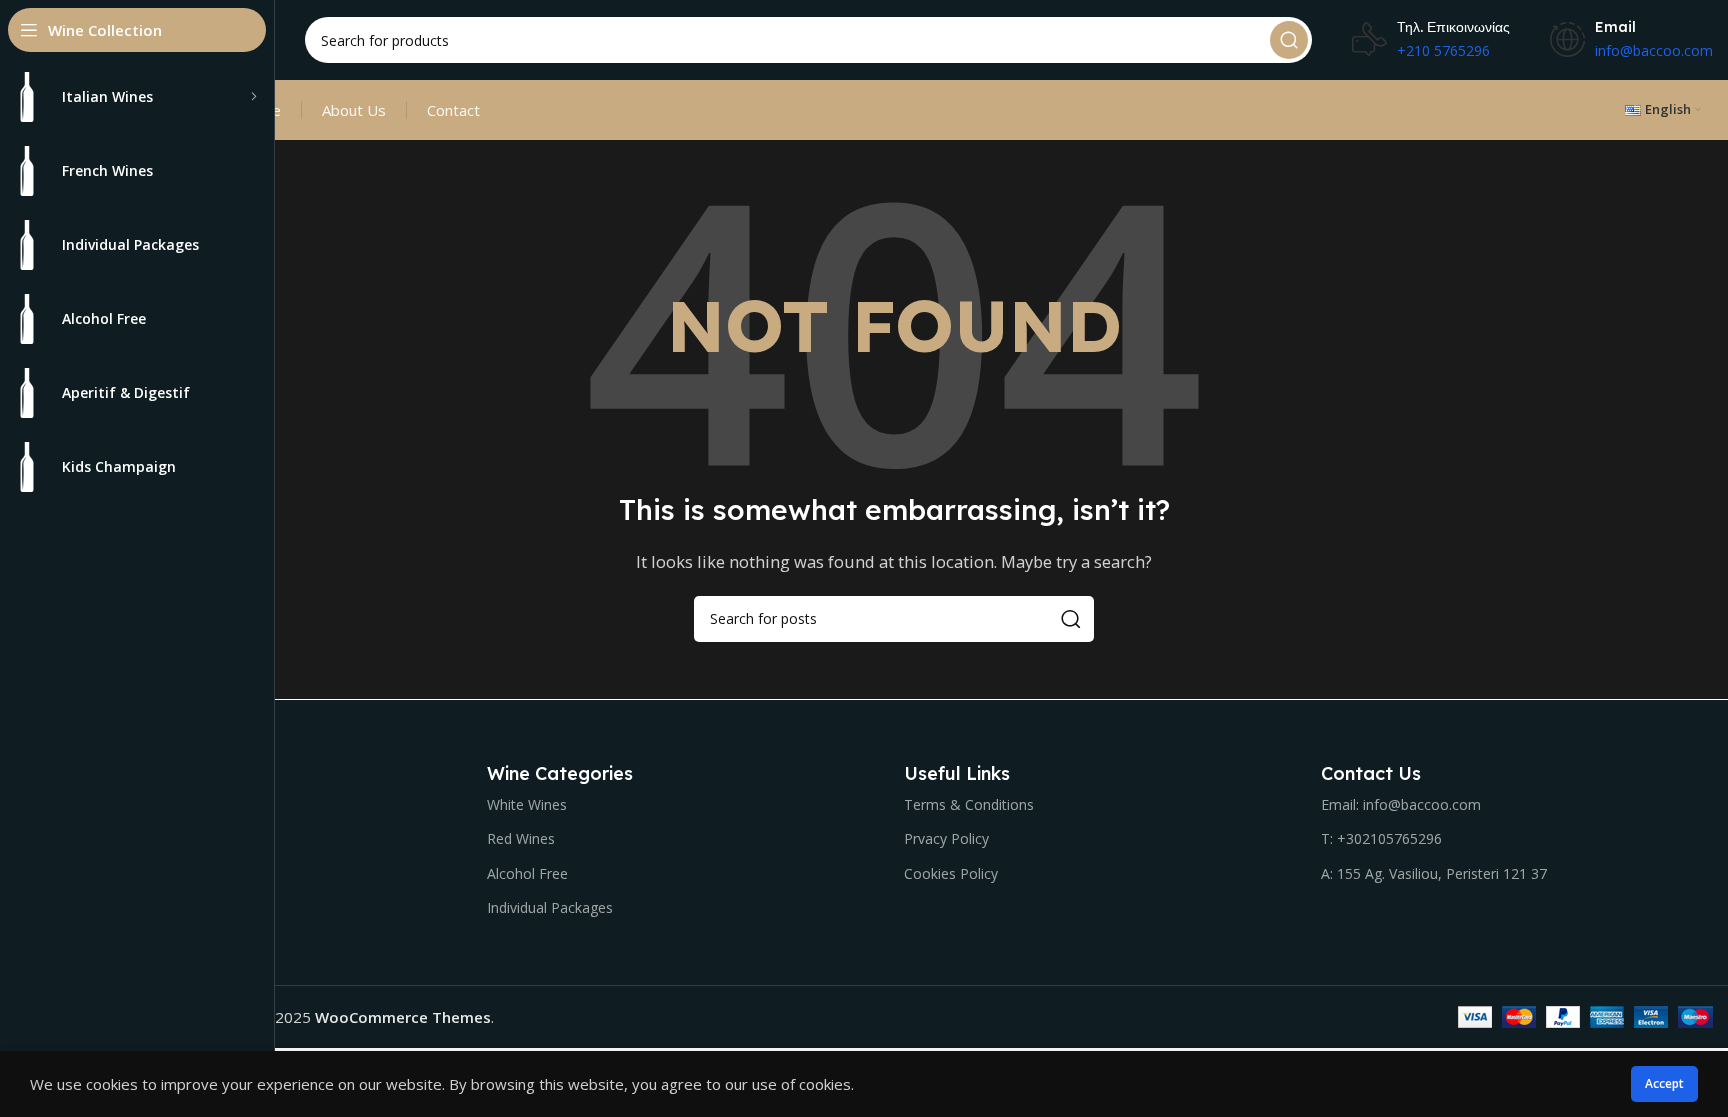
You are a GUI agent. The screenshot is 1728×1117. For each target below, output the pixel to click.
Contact (453, 110)
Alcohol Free (527, 873)
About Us (354, 110)
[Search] (1289, 40)
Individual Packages (550, 907)
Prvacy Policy (946, 838)
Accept (1664, 1083)
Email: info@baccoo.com (1401, 804)
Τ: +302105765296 (1381, 838)
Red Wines (521, 838)
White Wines (527, 804)
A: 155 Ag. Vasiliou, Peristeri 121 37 (1434, 873)
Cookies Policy (951, 873)
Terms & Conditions (969, 804)
